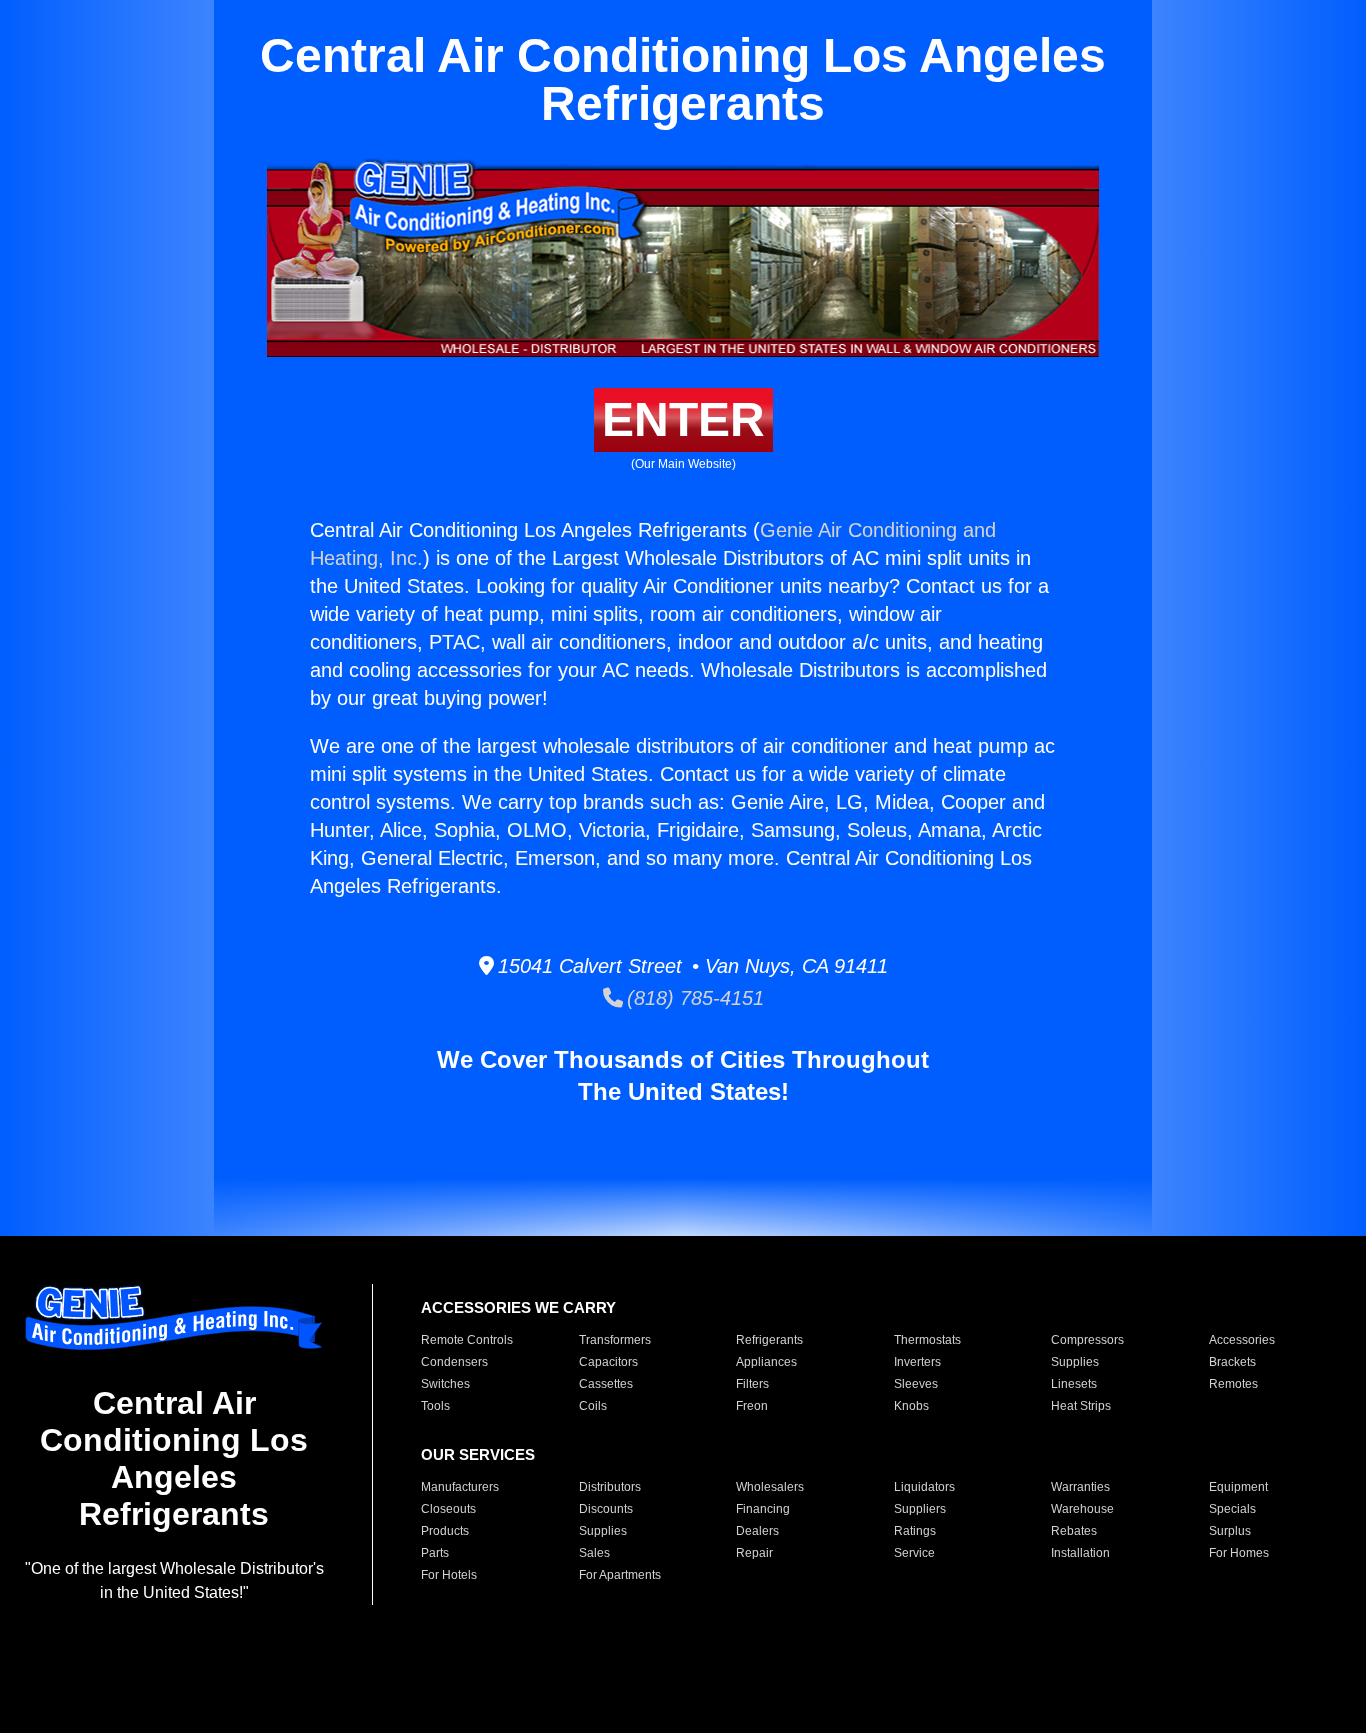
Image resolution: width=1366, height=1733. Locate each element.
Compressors (1087, 1340)
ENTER (683, 419)
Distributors (610, 1487)
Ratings (915, 1531)
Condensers (454, 1362)
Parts (435, 1553)
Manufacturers (460, 1487)
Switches (445, 1384)
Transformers (615, 1340)
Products (445, 1531)
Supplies (1075, 1362)
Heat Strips (1081, 1406)
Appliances (766, 1362)
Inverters (917, 1362)
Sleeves (916, 1384)
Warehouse (1082, 1509)
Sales (594, 1553)
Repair (754, 1553)
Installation (1080, 1553)
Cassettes (606, 1384)
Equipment (1238, 1487)
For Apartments (620, 1575)
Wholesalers (770, 1487)
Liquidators (924, 1487)
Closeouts (448, 1509)
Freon (752, 1406)
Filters (752, 1384)
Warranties (1080, 1487)
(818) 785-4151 (693, 998)
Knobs (911, 1406)
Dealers (757, 1531)
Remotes (1233, 1384)
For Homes (1239, 1553)
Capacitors (608, 1362)
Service (914, 1553)
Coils (593, 1406)
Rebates (1074, 1531)
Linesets (1074, 1384)
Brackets (1232, 1362)
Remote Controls (467, 1340)
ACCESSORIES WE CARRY (518, 1307)
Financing (763, 1509)
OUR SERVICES (478, 1454)
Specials (1232, 1509)
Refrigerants (769, 1340)
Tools (435, 1406)
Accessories (1242, 1340)
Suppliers (920, 1509)
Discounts (606, 1509)
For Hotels (449, 1575)
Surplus (1230, 1531)
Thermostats (927, 1340)
